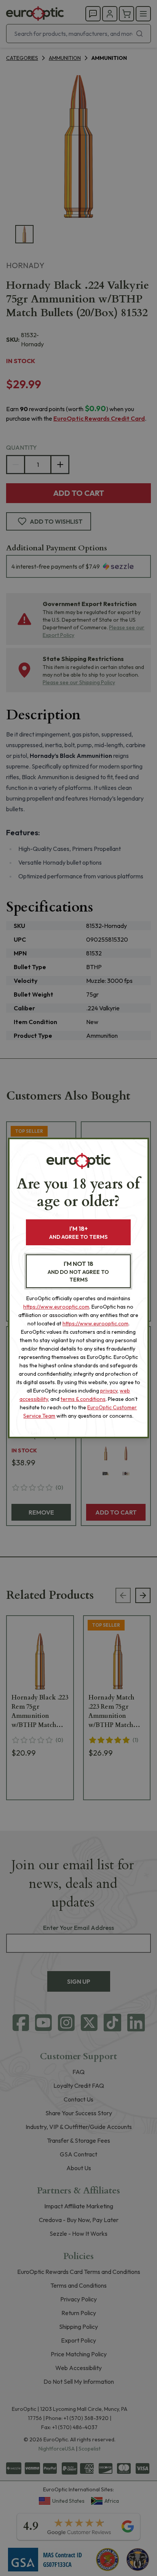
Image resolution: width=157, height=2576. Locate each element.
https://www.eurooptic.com (56, 1307)
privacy (109, 1391)
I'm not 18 (78, 1271)
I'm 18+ (78, 1233)
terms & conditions (83, 1399)
